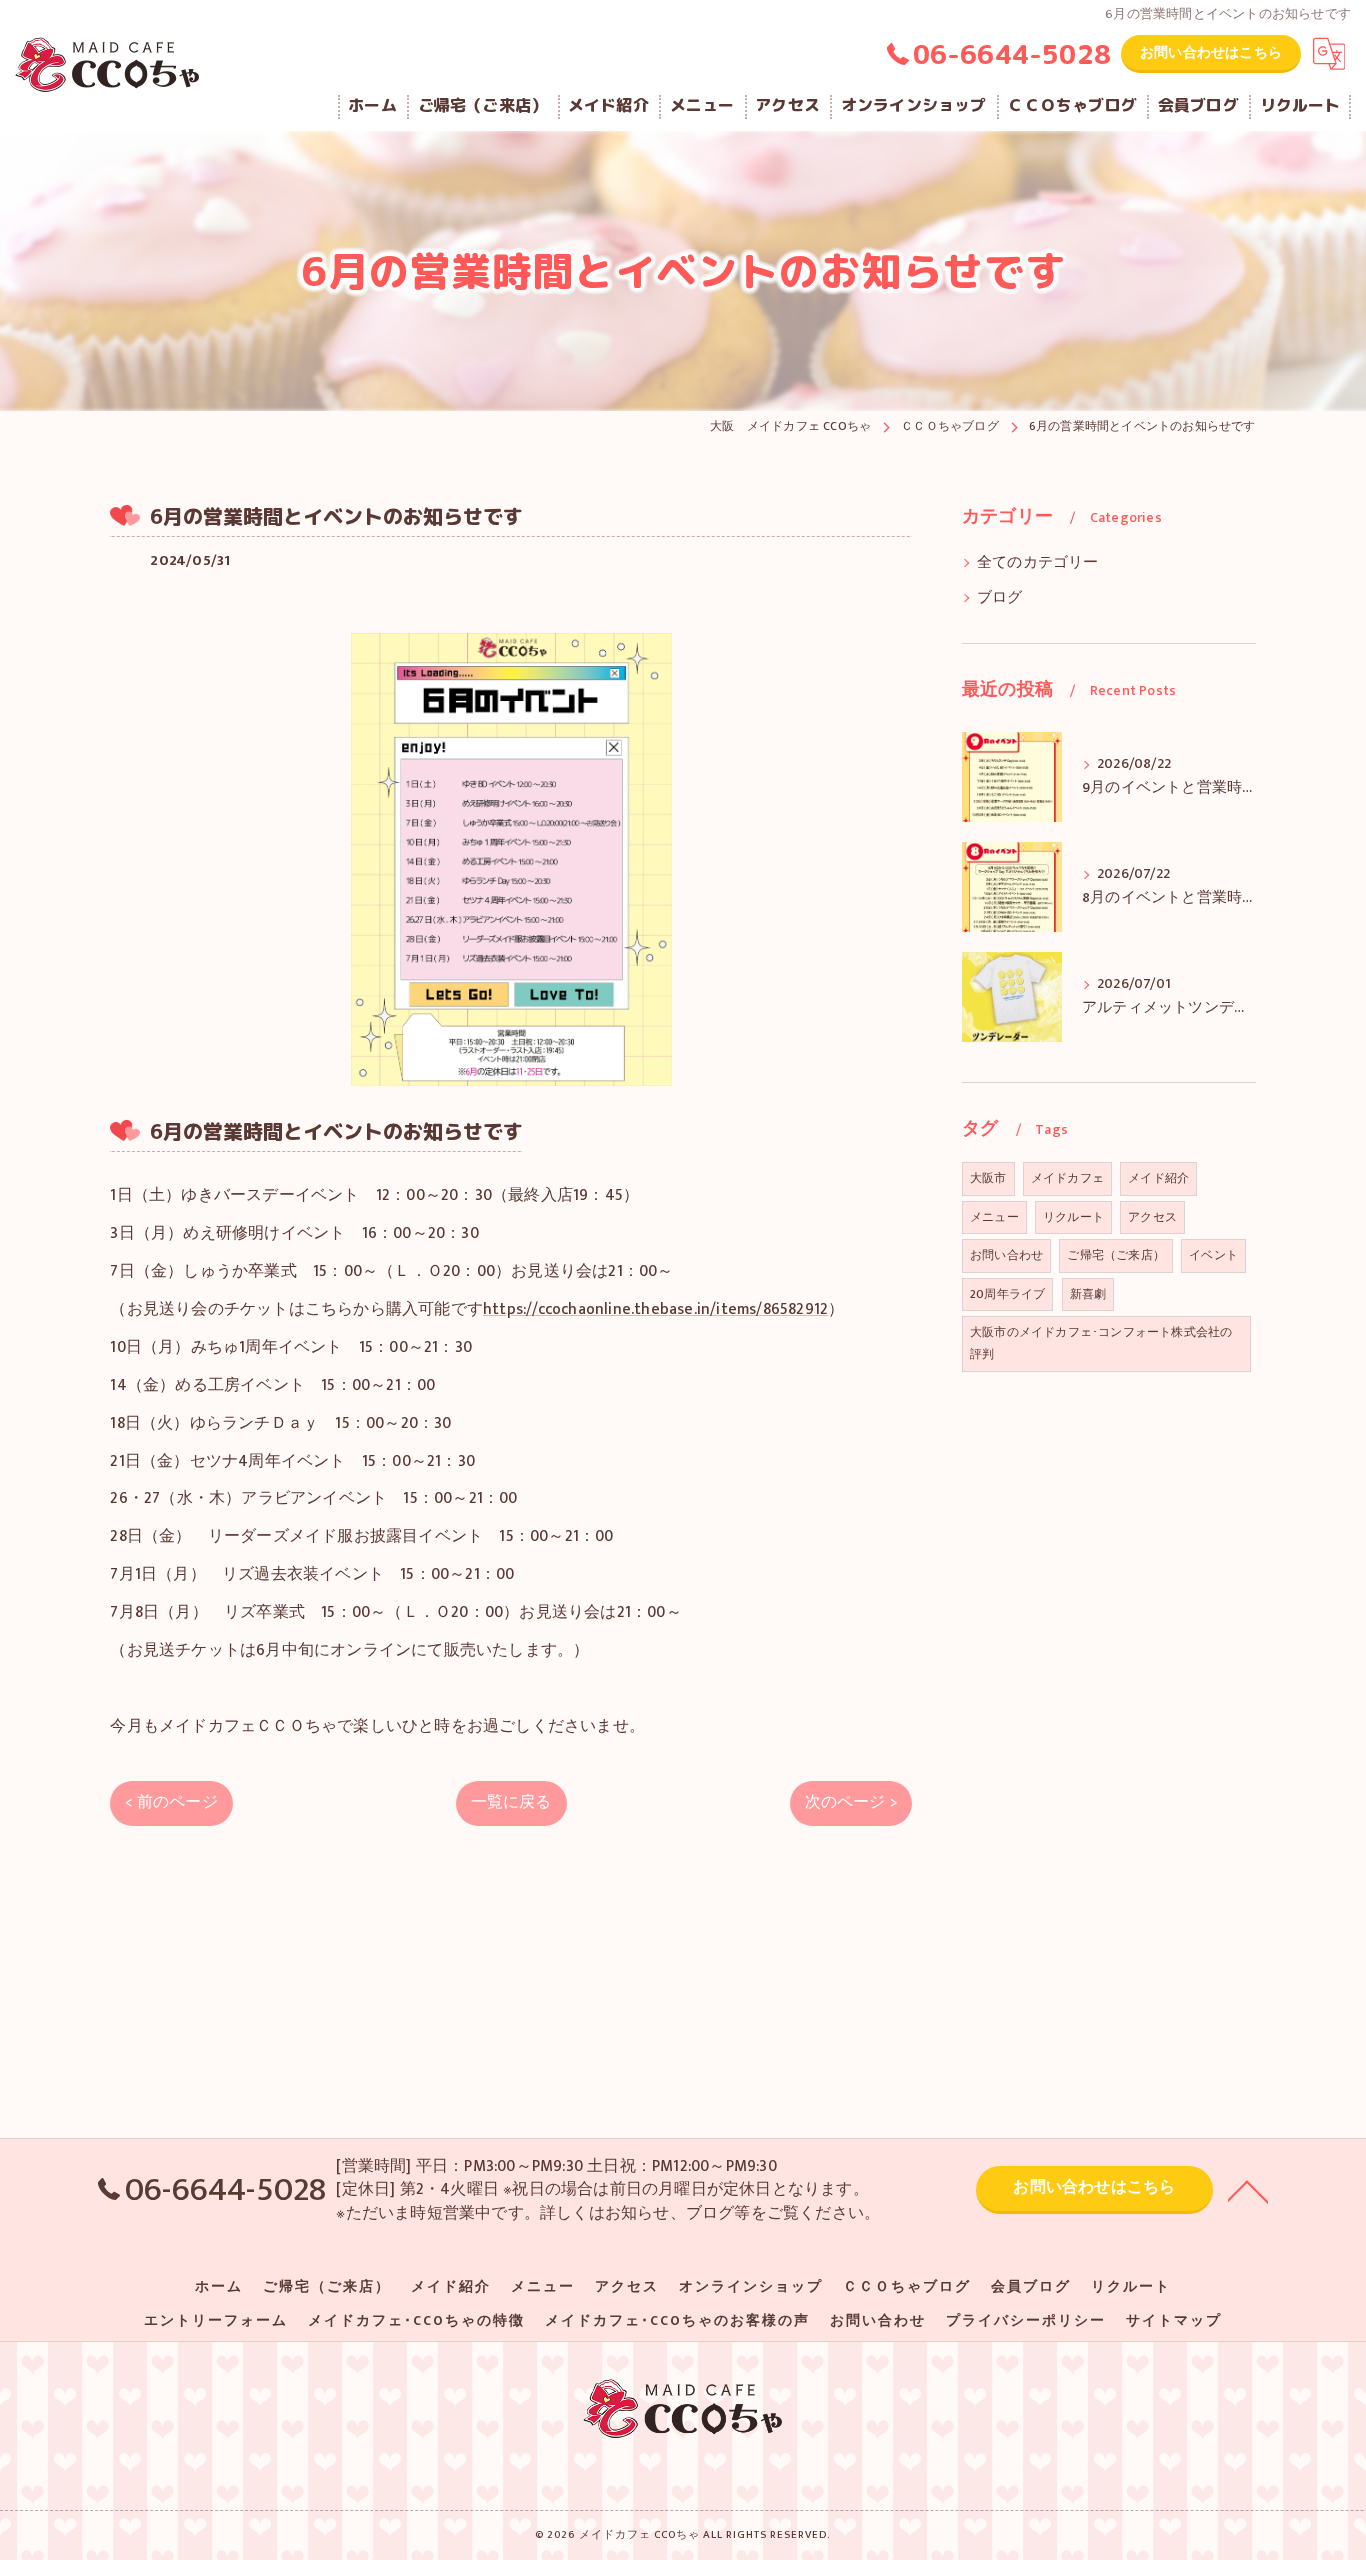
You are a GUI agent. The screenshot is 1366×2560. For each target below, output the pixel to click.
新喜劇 (1088, 1294)
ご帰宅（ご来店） (1116, 1255)
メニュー (994, 1217)
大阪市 (988, 1178)
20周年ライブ (1007, 1294)
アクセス (1152, 1217)
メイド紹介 (1158, 1178)
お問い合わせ (1006, 1255)
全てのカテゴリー (1038, 563)
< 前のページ (171, 1802)
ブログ (1000, 598)
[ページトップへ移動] (1248, 2190)
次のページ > (851, 1802)
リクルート (1073, 1217)
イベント (1213, 1255)
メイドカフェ (1067, 1178)
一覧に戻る (511, 1802)
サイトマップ (1174, 2321)
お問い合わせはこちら (1211, 52)
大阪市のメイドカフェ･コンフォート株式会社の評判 (1101, 1343)
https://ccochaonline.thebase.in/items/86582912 (655, 1309)
